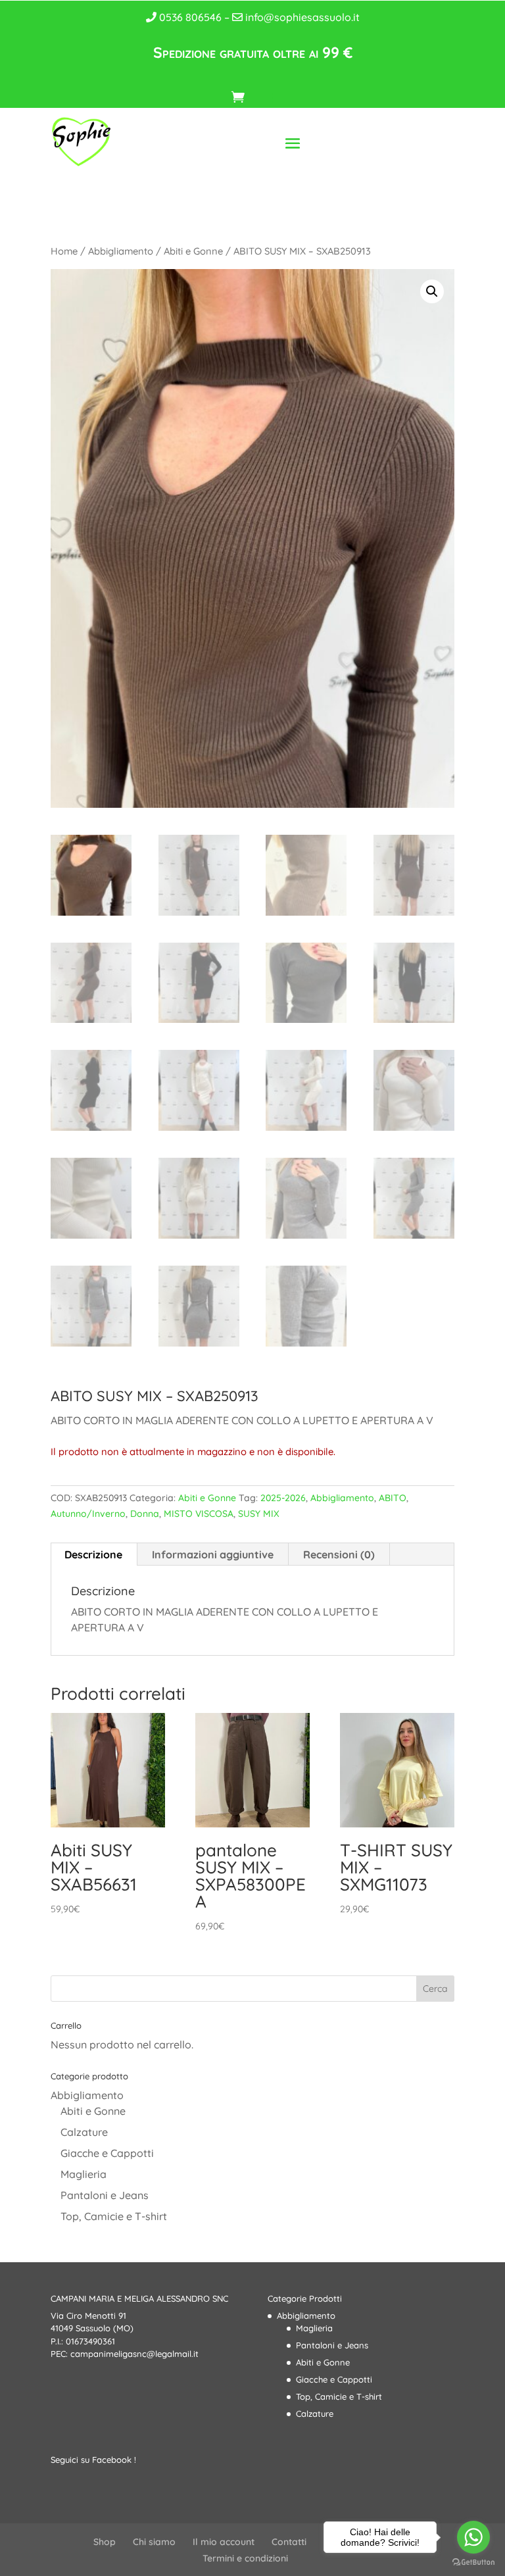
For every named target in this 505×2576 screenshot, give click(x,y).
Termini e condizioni (245, 2558)
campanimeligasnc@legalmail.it (134, 2354)
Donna (145, 1514)
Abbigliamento (121, 251)
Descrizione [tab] (93, 1554)
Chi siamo (154, 2542)
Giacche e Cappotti (107, 2153)
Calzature (84, 2132)
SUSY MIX (259, 1514)
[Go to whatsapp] (473, 2537)
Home (64, 251)
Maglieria (84, 2174)
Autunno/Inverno (88, 1514)
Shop (105, 2542)
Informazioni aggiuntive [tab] (213, 1554)
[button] (432, 291)
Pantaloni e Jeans (105, 2195)
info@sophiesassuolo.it (301, 17)
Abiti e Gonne (193, 251)
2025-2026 (283, 1498)
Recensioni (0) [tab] (339, 1554)
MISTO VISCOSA (199, 1514)
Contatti (289, 2542)
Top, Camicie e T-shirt (114, 2216)
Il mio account (224, 2542)
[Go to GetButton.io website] (473, 2563)
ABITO (393, 1498)
